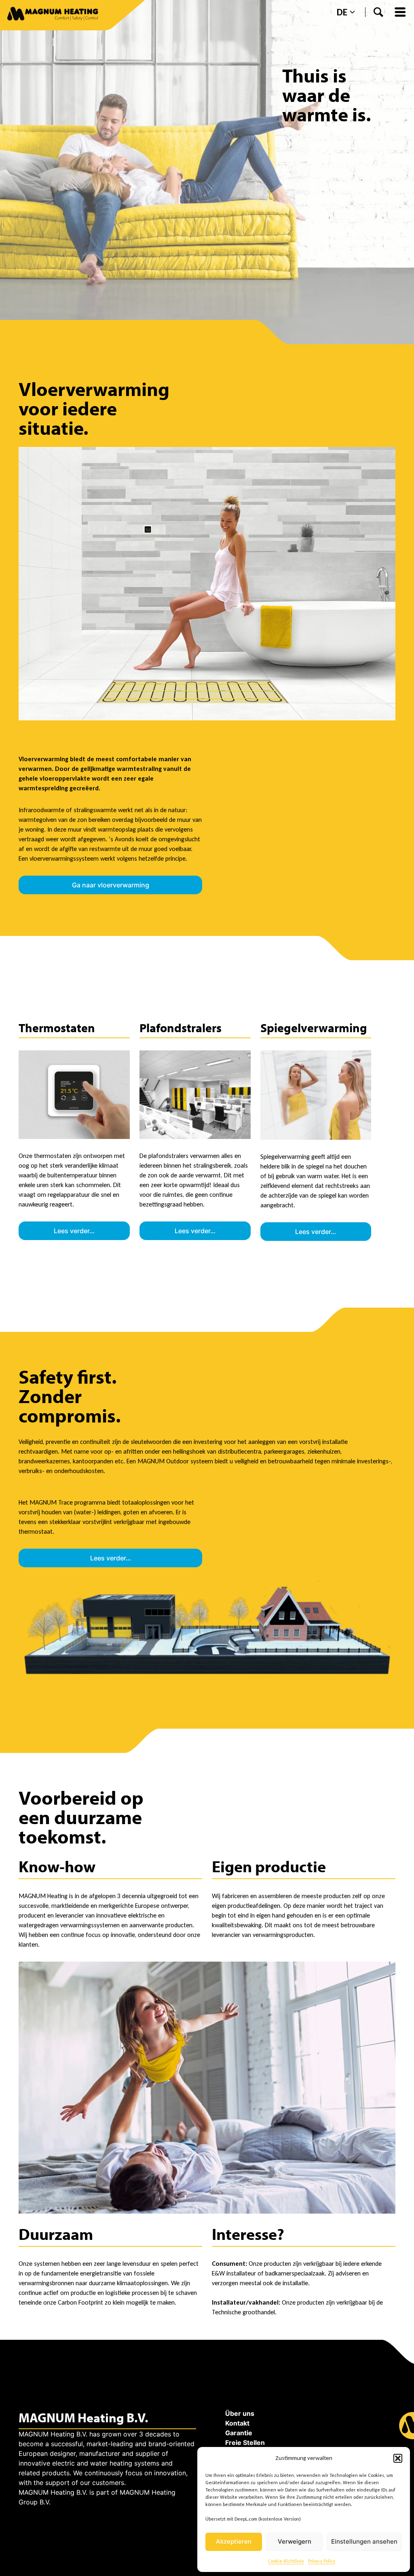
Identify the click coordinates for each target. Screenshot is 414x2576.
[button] (398, 2458)
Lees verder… (74, 1231)
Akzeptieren (234, 2541)
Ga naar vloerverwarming (111, 885)
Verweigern (295, 2541)
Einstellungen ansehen (364, 2541)
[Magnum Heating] (53, 15)
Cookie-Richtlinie (286, 2561)
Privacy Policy (322, 2561)
